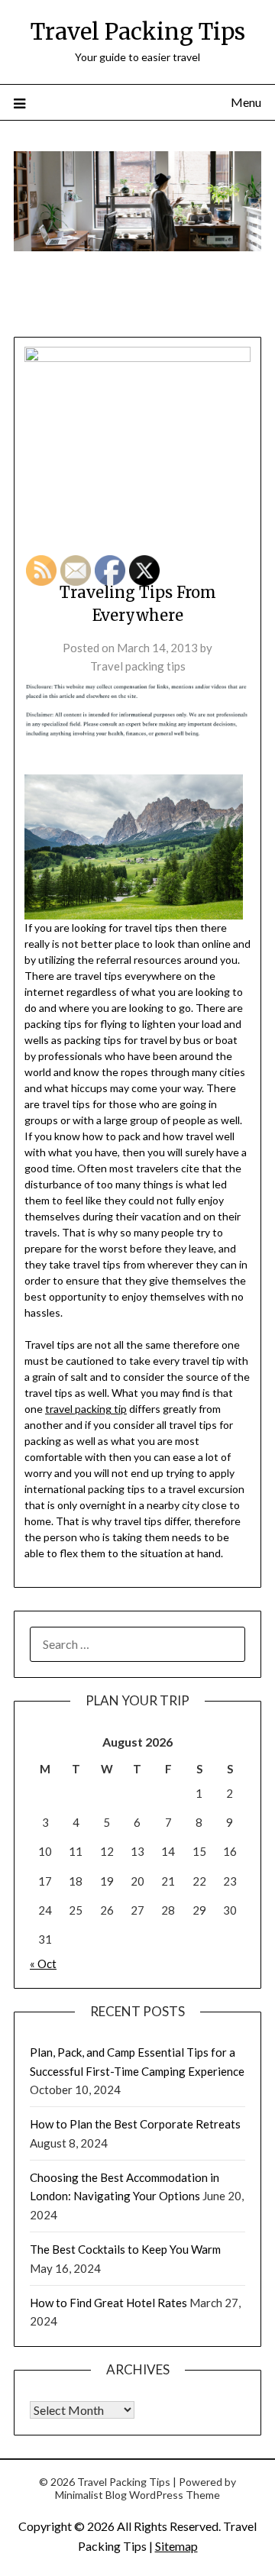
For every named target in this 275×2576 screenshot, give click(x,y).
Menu (246, 102)
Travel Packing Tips (138, 32)
